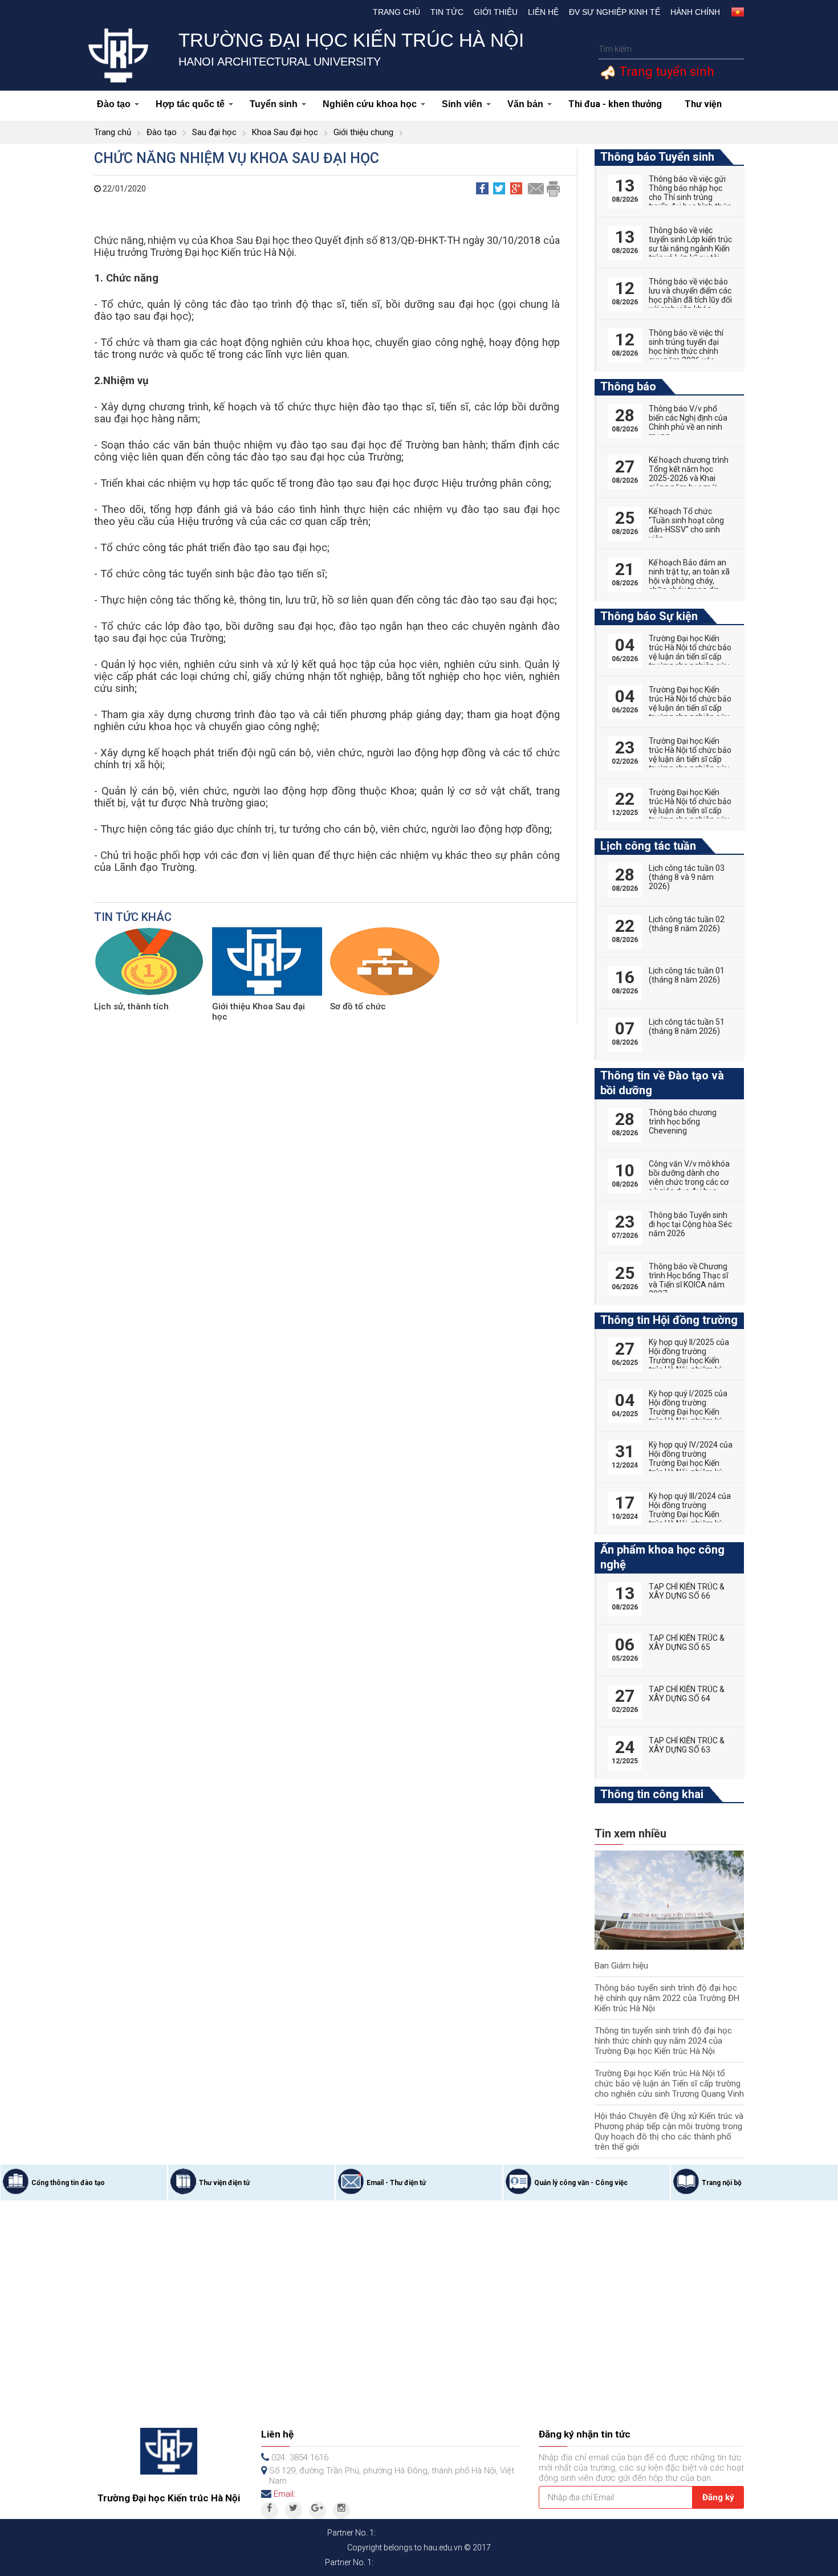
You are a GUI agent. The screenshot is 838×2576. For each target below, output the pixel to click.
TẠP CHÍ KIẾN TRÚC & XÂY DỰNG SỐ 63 (687, 1745)
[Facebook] (270, 2510)
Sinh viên (462, 104)
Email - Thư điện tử (396, 2183)
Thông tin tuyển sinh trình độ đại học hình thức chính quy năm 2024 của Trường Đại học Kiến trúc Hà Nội (663, 2041)
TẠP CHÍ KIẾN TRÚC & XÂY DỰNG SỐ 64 (687, 1694)
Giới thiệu (496, 12)
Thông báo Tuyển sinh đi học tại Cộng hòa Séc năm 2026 (690, 1224)
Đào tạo (114, 104)
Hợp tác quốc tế (190, 104)
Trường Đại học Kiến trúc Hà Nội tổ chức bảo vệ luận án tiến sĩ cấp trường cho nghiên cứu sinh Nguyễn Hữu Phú (690, 759)
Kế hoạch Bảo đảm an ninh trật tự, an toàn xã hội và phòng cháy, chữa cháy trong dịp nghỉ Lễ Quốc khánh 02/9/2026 (689, 585)
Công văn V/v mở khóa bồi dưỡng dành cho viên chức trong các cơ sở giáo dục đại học (689, 1177)
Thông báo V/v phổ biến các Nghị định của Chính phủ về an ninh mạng (688, 422)
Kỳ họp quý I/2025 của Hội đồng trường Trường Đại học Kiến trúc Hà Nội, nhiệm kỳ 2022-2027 (688, 1412)
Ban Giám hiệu (621, 1966)
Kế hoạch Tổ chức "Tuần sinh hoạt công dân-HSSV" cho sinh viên (686, 525)
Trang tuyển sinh (665, 72)
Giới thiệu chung (363, 132)
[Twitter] (294, 2510)
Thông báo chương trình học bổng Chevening (683, 1122)
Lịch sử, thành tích (131, 1006)
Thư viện (703, 104)
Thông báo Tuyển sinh (657, 157)
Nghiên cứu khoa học (370, 104)
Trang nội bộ (722, 2183)
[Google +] (318, 2510)
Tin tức (447, 12)
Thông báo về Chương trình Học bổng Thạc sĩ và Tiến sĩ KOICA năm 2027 (688, 1280)
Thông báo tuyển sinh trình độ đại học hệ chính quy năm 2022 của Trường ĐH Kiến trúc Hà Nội (667, 1998)
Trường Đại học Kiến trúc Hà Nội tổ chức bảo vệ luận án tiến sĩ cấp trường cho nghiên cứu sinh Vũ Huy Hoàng (690, 810)
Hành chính (695, 12)
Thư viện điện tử (224, 2183)
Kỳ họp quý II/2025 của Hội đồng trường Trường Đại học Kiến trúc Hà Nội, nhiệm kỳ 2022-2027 (689, 1360)
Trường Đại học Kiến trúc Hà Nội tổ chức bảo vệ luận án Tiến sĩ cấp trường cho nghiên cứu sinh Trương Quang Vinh (669, 2084)
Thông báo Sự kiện (649, 616)
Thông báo (628, 386)
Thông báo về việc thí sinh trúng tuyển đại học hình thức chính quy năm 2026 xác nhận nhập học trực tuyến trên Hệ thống (686, 356)
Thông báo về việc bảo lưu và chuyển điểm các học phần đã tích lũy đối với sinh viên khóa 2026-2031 (690, 300)
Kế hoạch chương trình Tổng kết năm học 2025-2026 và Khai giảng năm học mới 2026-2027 (689, 478)
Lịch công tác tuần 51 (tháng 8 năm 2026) (687, 1026)
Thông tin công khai (652, 1794)
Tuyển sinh (274, 104)
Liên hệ (543, 12)
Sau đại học (214, 132)
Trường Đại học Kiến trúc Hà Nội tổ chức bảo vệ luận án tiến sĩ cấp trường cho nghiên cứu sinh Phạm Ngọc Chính (690, 708)
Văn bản (525, 104)
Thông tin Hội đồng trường (669, 1320)
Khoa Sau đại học (285, 132)
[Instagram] (341, 2510)
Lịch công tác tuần (648, 846)
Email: (284, 2494)
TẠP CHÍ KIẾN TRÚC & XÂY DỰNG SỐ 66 (687, 1591)
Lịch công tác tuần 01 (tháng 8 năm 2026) (687, 975)
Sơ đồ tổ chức (358, 1006)
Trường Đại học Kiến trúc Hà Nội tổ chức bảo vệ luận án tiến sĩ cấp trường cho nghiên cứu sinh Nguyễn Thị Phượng (690, 661)
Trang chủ (396, 12)
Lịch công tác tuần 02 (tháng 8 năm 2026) (687, 924)
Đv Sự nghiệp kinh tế (615, 12)
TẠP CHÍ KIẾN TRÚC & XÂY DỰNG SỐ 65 (687, 1642)
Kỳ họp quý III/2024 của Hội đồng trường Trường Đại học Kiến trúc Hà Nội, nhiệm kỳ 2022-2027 (690, 1514)
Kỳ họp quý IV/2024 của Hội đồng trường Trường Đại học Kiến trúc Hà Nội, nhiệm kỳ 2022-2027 (691, 1463)
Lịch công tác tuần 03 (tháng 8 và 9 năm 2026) (687, 877)
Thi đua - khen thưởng (615, 104)
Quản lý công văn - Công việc (581, 2183)
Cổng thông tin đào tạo (68, 2183)
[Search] (734, 49)
